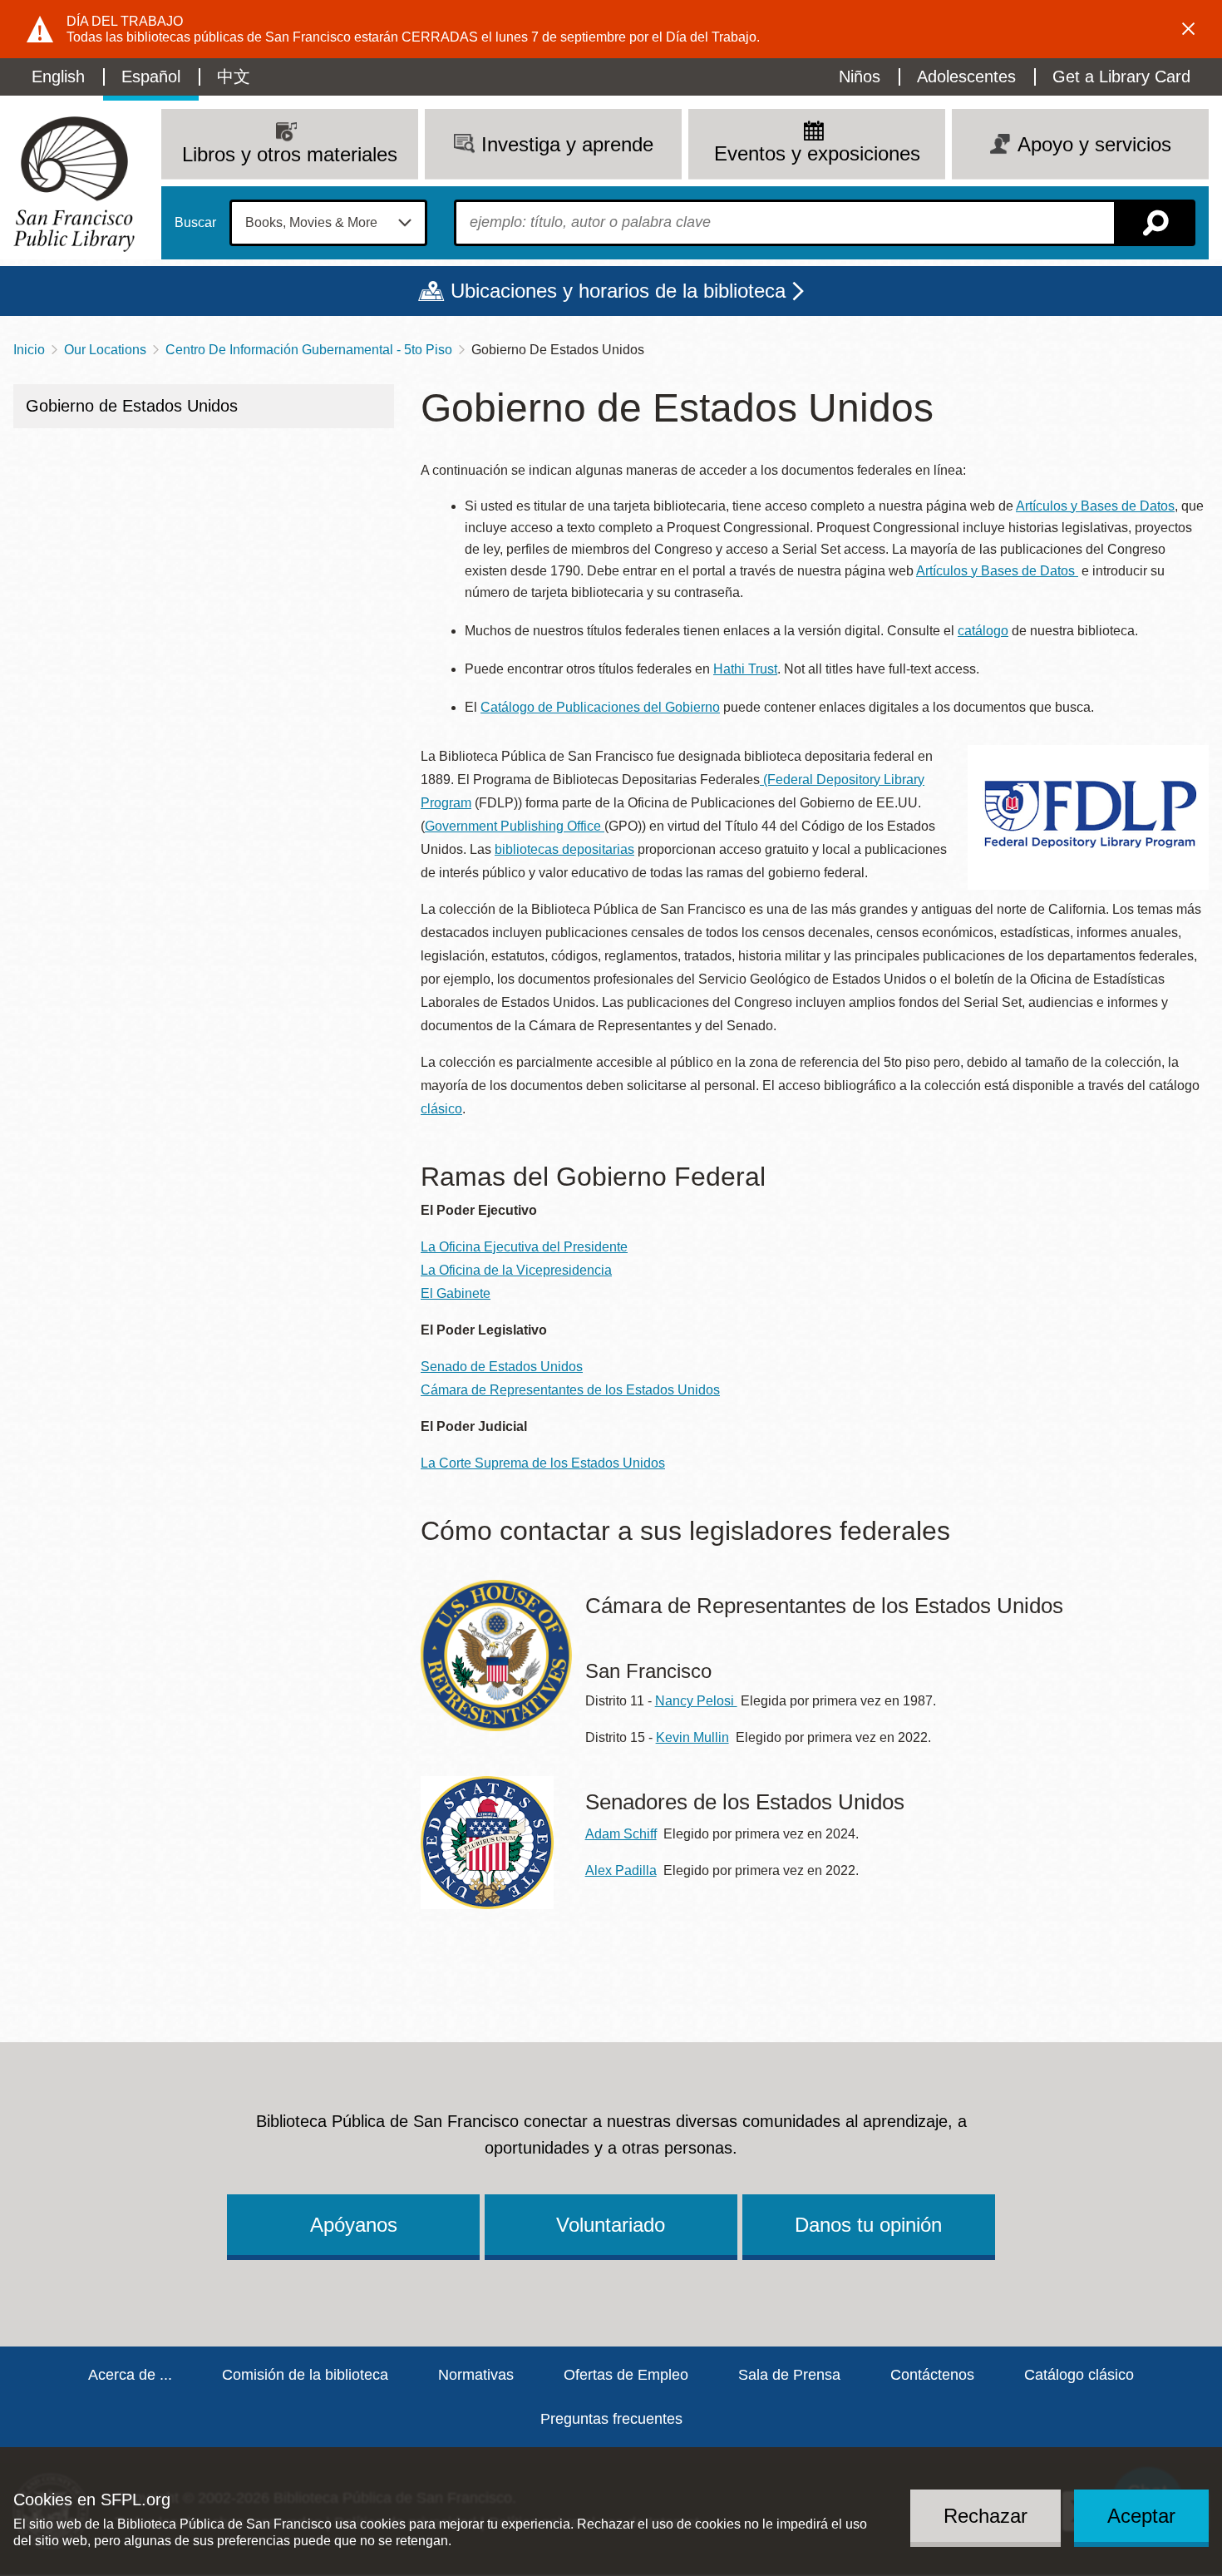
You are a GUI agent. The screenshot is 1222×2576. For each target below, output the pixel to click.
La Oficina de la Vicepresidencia (516, 1270)
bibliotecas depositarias (564, 849)
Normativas (476, 2375)
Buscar (195, 223)
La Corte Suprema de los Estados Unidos (543, 1463)
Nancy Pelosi (696, 1701)
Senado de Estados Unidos (502, 1367)
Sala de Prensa (789, 2375)
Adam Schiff (621, 1834)
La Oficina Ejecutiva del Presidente (524, 1247)
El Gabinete (456, 1293)
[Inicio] (74, 184)
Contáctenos (932, 2375)
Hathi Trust (745, 669)
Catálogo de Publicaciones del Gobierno (600, 707)
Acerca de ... (130, 2375)
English (58, 76)
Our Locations (105, 350)
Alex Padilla (621, 1870)
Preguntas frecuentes (611, 2419)
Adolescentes (966, 76)
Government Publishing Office (515, 826)
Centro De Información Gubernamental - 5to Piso (309, 350)
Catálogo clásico (1079, 2375)
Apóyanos (354, 2225)
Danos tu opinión (868, 2225)
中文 (234, 76)
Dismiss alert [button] (1189, 29)
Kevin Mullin (692, 1737)
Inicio (29, 350)
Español (151, 76)
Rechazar (985, 2515)
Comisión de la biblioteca (305, 2375)
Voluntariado (611, 2225)
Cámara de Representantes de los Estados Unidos (570, 1390)
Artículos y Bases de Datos (1095, 506)
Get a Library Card (1121, 76)
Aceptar (1141, 2515)
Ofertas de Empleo (626, 2375)
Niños (860, 76)
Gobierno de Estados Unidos (132, 406)
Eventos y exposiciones (817, 153)
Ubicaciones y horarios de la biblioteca (618, 291)
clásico (441, 1109)
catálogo (983, 631)
